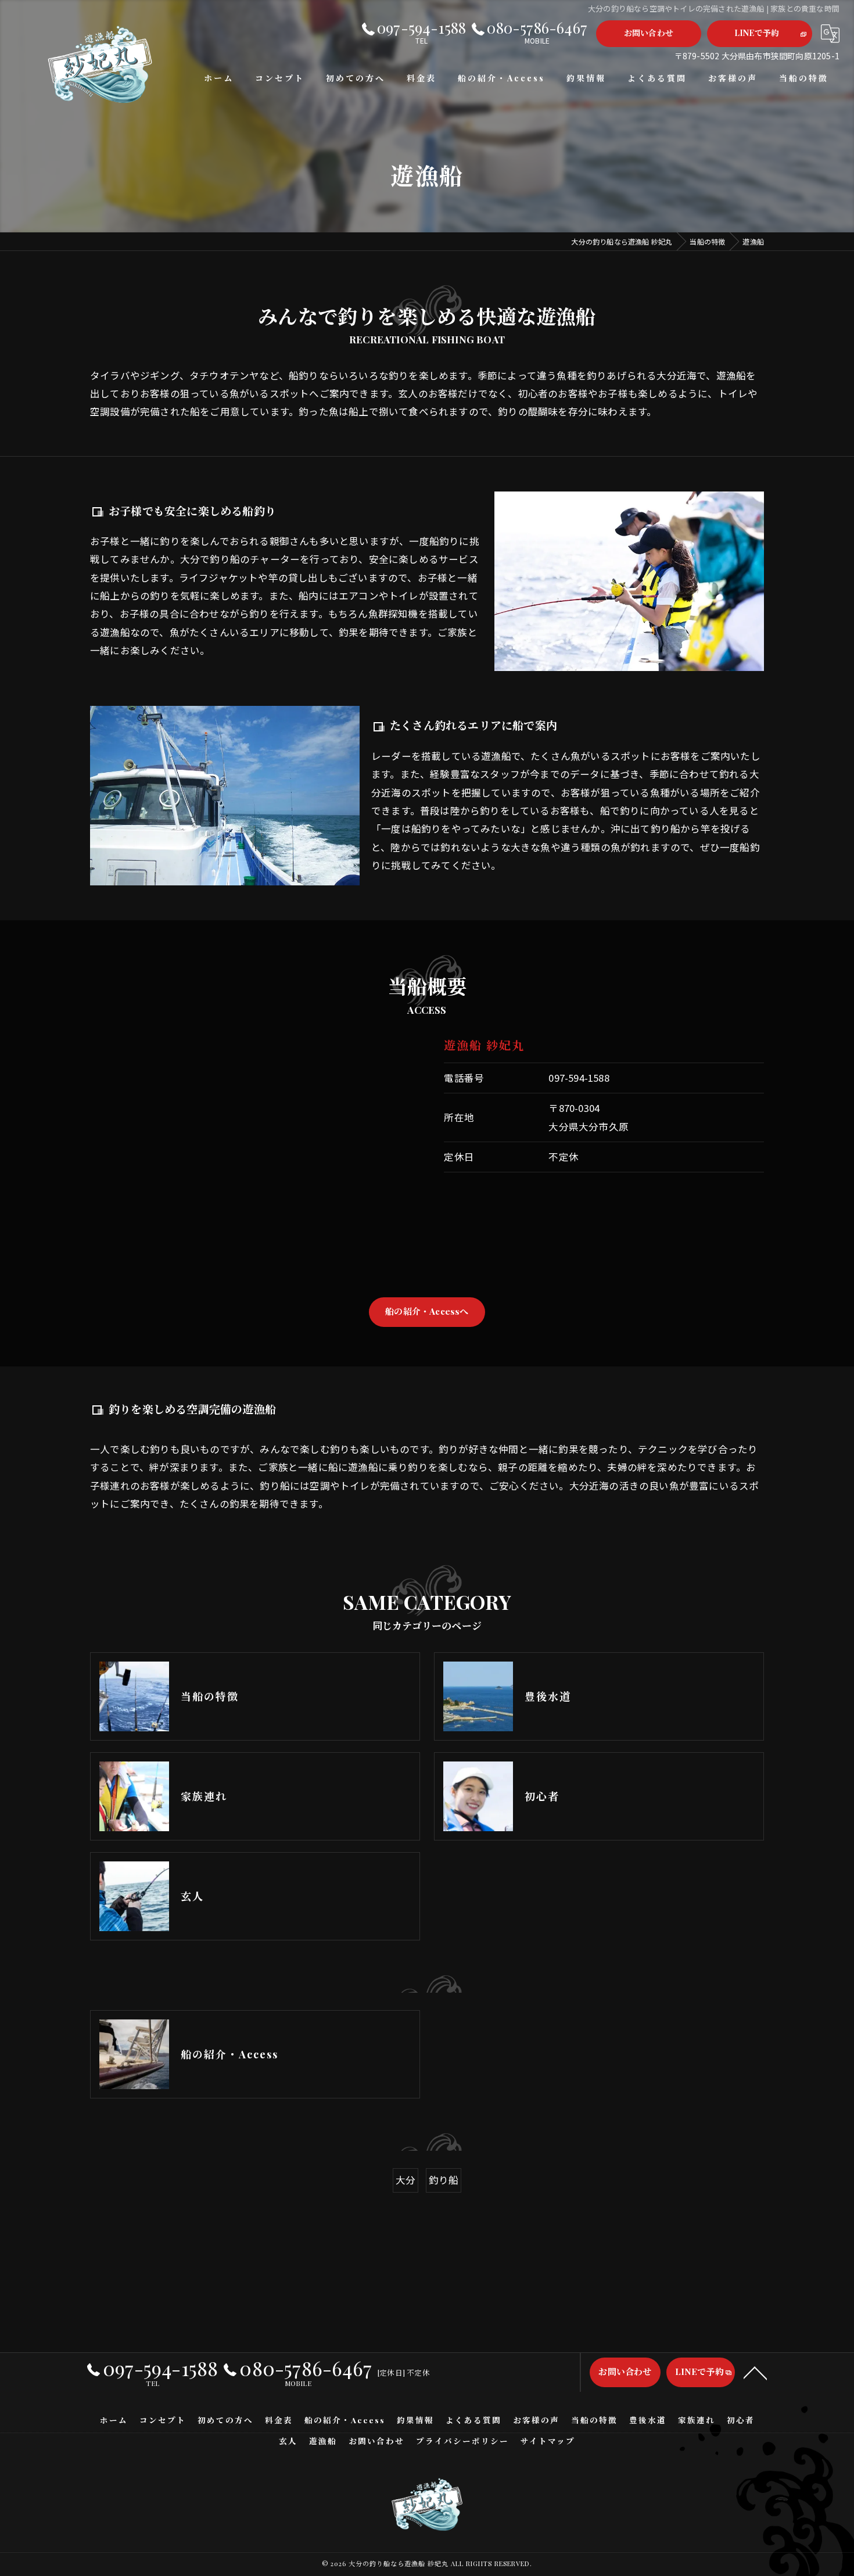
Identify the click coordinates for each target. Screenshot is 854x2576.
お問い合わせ (649, 33)
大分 (406, 2180)
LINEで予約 (757, 33)
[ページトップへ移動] (755, 2372)
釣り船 (444, 2180)
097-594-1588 (579, 1078)
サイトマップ (548, 2441)
